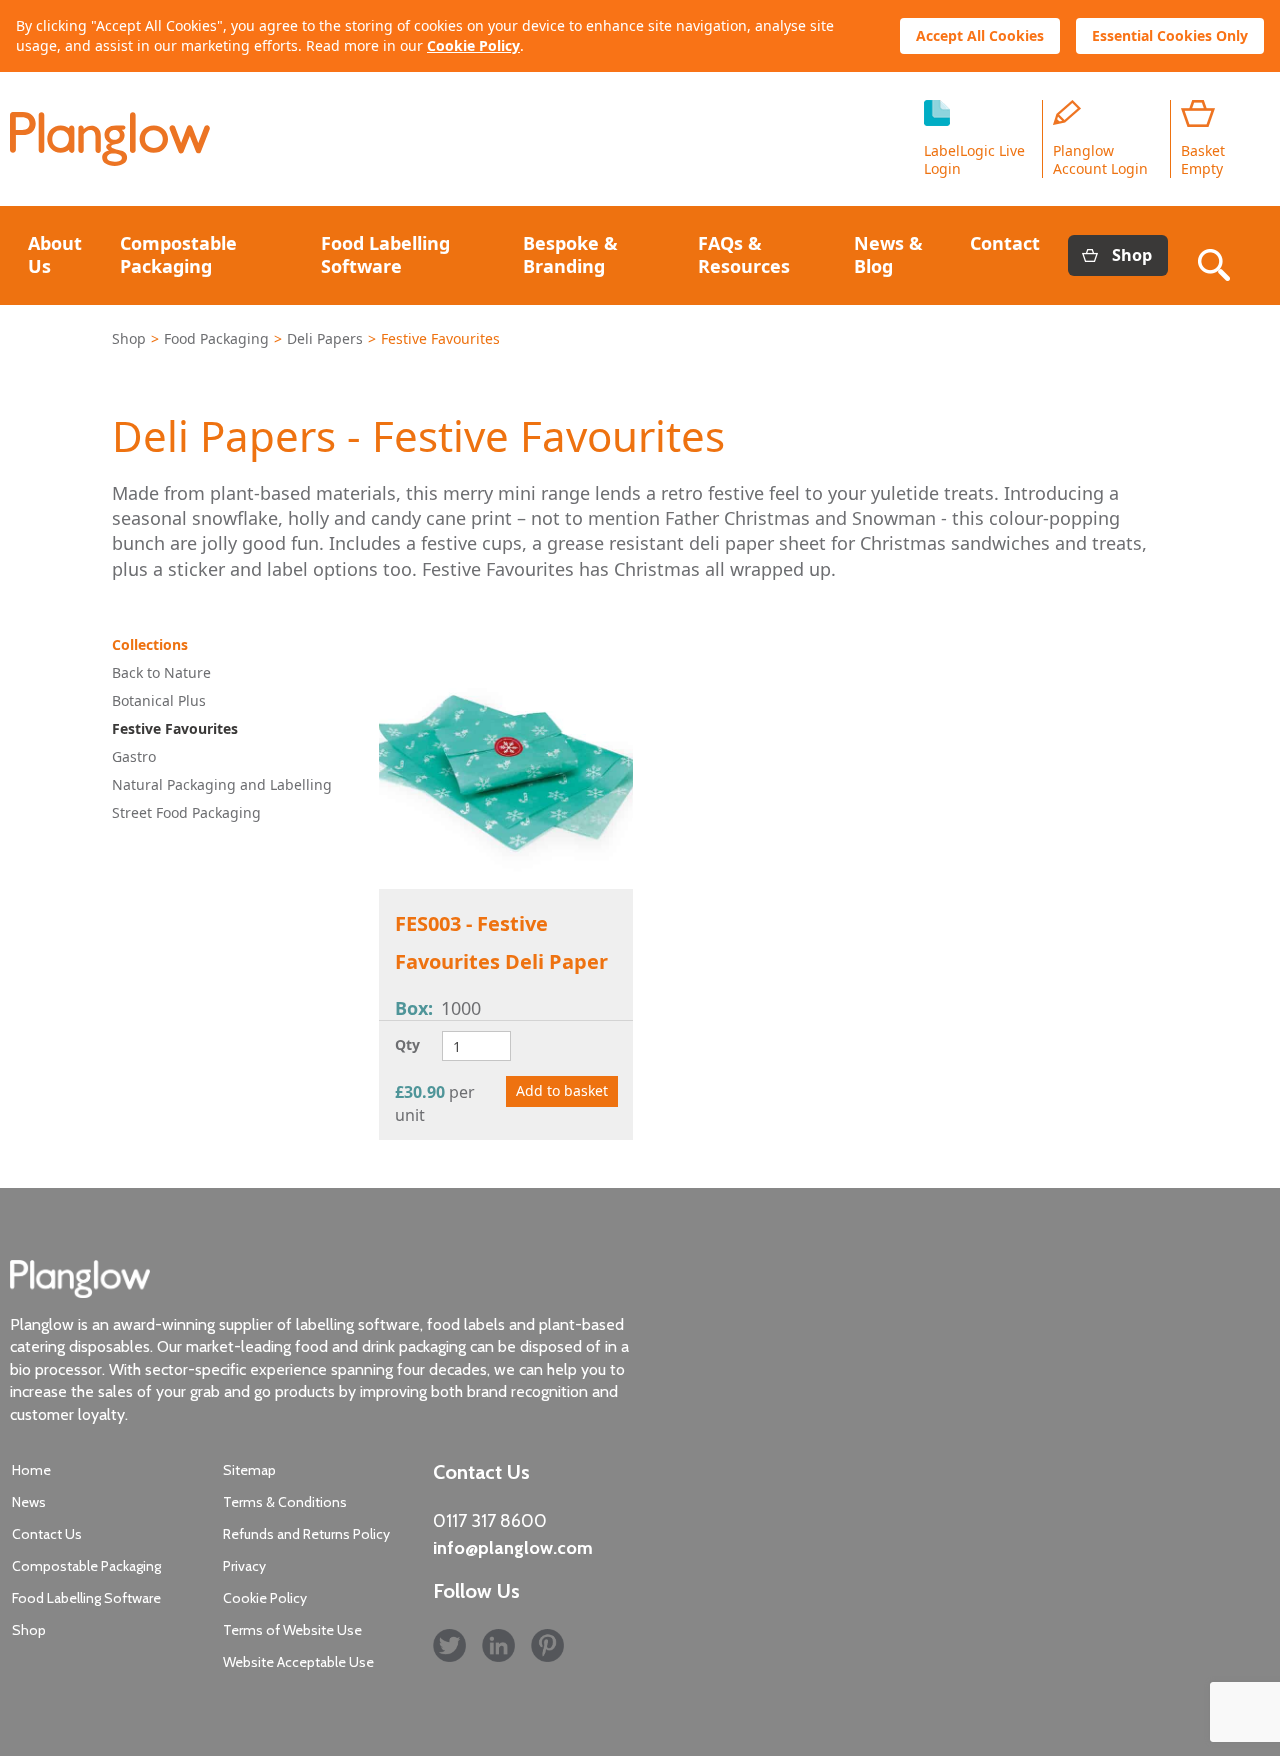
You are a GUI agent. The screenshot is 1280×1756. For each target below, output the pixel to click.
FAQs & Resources (744, 254)
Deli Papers (325, 338)
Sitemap (249, 1470)
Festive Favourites (175, 728)
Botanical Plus (159, 700)
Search (1218, 255)
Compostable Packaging (178, 254)
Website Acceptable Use (298, 1662)
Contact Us (47, 1534)
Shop (1132, 255)
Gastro (134, 756)
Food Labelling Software (385, 254)
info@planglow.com (513, 1548)
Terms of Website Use (292, 1630)
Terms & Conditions (285, 1502)
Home (31, 1470)
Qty (407, 1044)
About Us (55, 254)
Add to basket (562, 1090)
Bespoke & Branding (570, 254)
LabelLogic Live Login (974, 159)
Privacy (244, 1566)
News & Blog (888, 254)
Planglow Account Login (1100, 159)
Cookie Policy (473, 45)
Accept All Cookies (980, 35)
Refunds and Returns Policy (306, 1534)
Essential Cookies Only (1170, 35)
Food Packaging (216, 338)
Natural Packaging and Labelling (222, 784)
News (29, 1502)
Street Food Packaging (186, 812)
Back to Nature (161, 672)
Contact (1005, 243)
